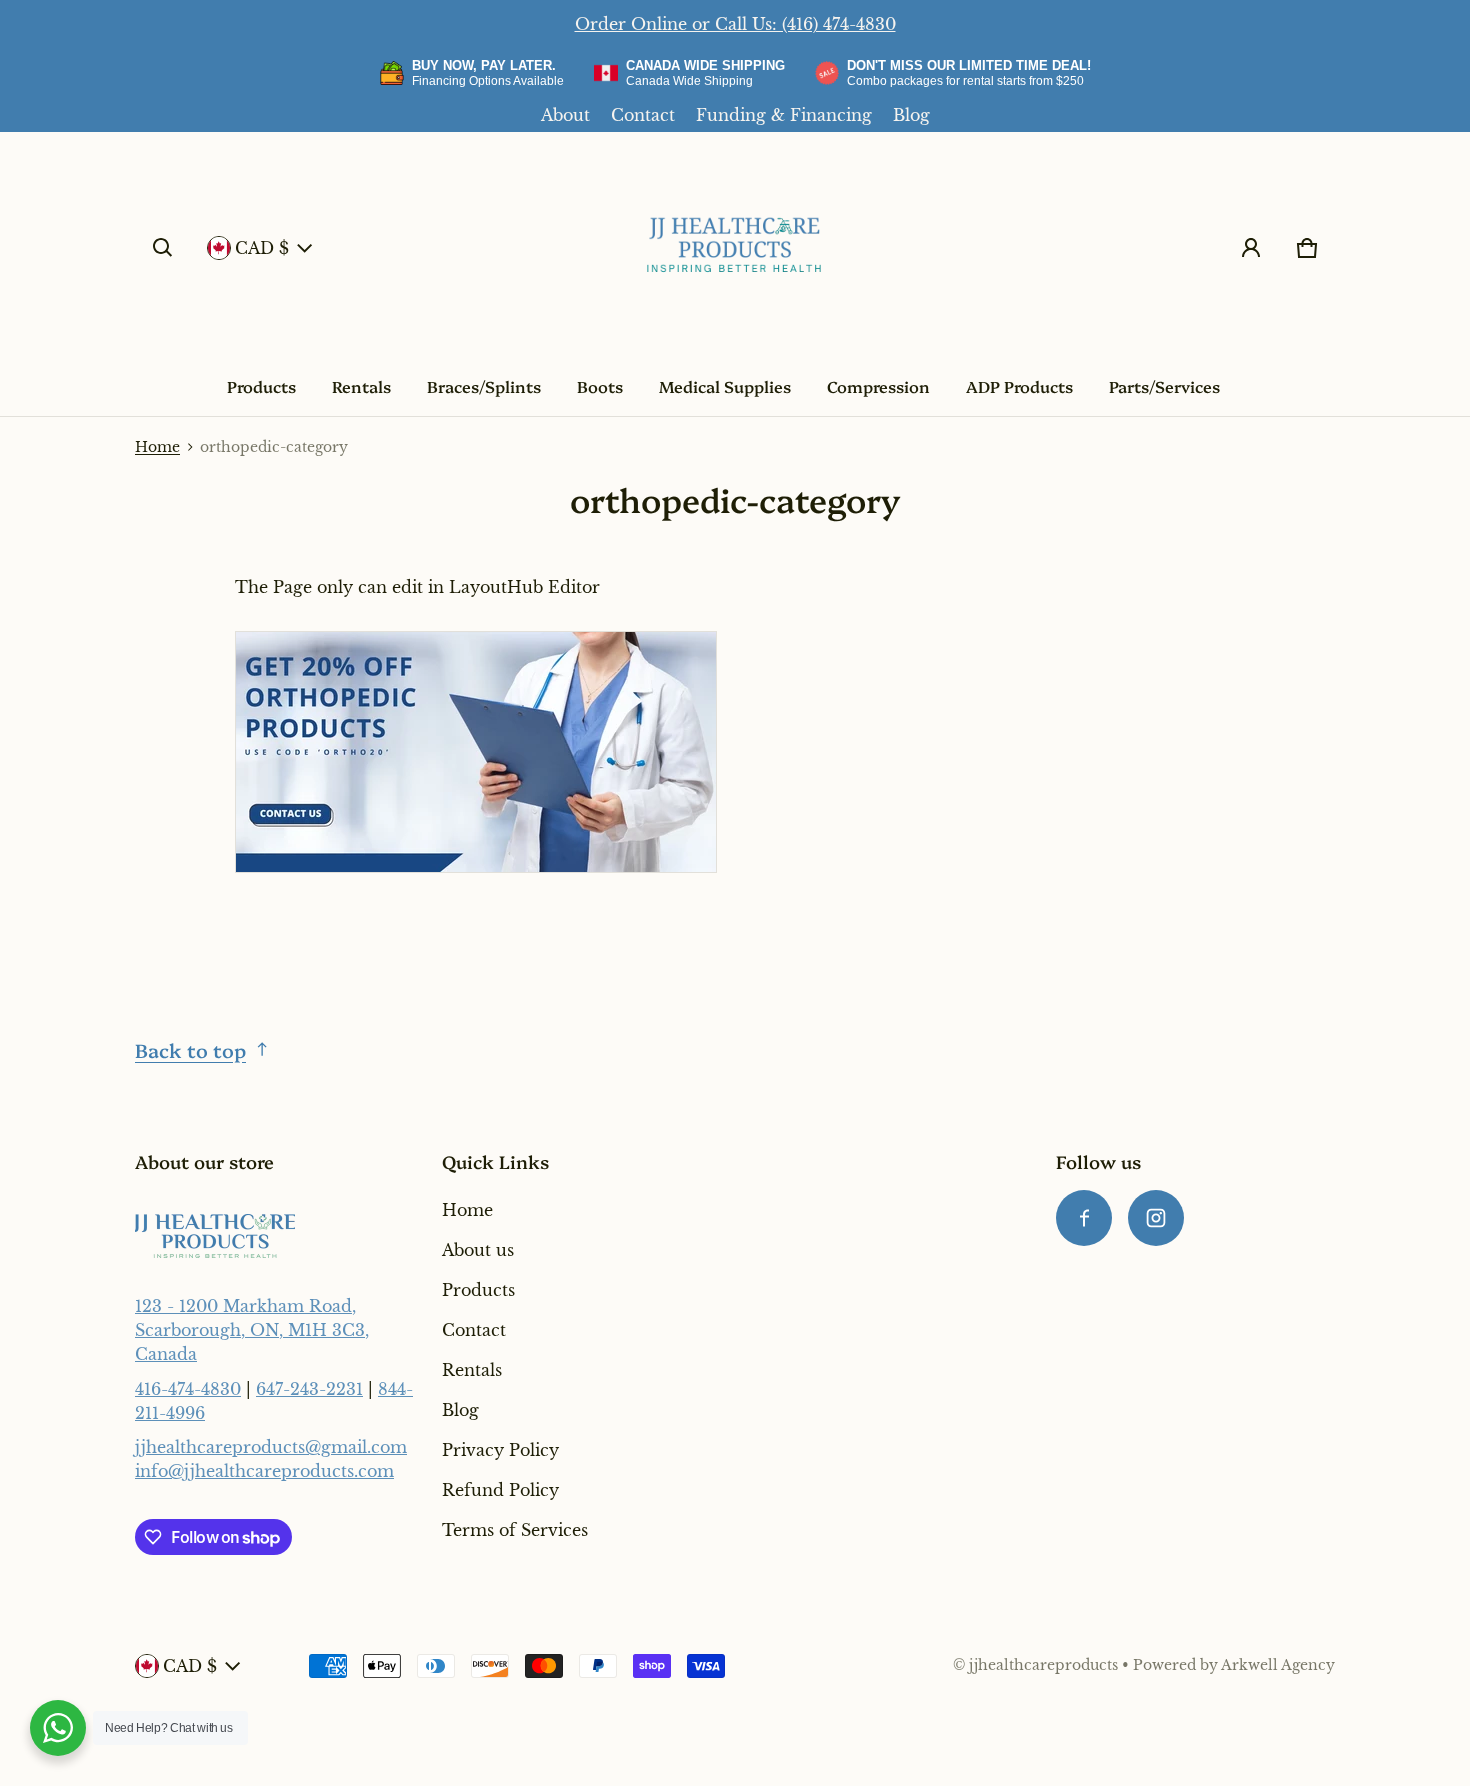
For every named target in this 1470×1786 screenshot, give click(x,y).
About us (478, 1250)
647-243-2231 (309, 1389)
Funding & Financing (784, 115)
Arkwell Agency (1278, 1665)
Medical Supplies (725, 386)
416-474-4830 (188, 1389)
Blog (911, 115)
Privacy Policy (500, 1450)
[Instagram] (1156, 1218)
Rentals (361, 386)
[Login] (1251, 248)
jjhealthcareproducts (1043, 1665)
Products (261, 386)
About (565, 115)
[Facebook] (1084, 1218)
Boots (600, 386)
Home (157, 447)
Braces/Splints (484, 386)
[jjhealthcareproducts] (735, 248)
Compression (878, 386)
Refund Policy (500, 1490)
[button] (163, 248)
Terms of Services (515, 1530)
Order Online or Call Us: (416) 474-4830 (735, 24)
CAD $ (262, 248)
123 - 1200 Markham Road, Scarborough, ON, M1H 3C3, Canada (252, 1330)
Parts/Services (1164, 386)
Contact (643, 115)
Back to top (190, 1049)
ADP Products (1019, 386)
